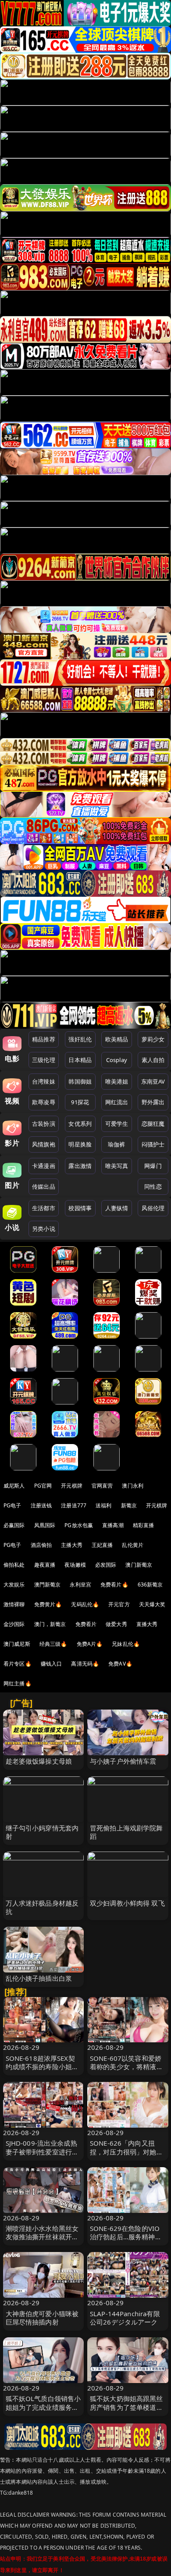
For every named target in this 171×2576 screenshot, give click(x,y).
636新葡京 (150, 1585)
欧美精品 (117, 1039)
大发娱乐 (14, 1585)
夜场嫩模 (75, 1565)
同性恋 (153, 1186)
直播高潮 (113, 1525)
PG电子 (12, 1505)
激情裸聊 (14, 1604)
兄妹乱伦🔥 (126, 1644)
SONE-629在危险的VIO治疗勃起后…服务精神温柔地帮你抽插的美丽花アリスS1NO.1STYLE (126, 2241)
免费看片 (86, 1624)
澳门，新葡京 (50, 1624)
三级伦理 (44, 1060)
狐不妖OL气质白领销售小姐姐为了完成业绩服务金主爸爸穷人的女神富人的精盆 (43, 2411)
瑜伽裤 (116, 1144)
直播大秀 (147, 1624)
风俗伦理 (153, 1208)
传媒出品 (44, 1186)
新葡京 (129, 1505)
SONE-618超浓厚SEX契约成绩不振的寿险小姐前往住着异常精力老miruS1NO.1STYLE (42, 2071)
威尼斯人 (14, 1486)
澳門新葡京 (48, 1585)
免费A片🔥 (90, 1644)
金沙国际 (14, 1624)
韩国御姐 (80, 1081)
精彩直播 (144, 1525)
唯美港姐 (117, 1081)
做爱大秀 (116, 1624)
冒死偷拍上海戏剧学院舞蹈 (126, 1832)
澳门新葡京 (139, 1565)
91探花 (80, 1102)
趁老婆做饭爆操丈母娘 (39, 1761)
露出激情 (80, 1166)
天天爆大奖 (152, 1604)
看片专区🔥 (18, 1664)
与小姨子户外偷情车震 (123, 1761)
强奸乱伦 (80, 1039)
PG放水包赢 (79, 1525)
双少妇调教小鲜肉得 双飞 (127, 1903)
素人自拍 (153, 1060)
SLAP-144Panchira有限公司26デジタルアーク (125, 2318)
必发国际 (106, 1565)
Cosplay (117, 1060)
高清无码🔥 (85, 1664)
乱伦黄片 (133, 1545)
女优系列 (80, 1124)
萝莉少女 (153, 1039)
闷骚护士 (153, 1144)
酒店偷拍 (41, 1545)
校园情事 (80, 1208)
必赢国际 (14, 1525)
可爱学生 (117, 1124)
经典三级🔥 (53, 1644)
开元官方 (119, 1604)
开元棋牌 (72, 1486)
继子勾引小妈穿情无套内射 (42, 1832)
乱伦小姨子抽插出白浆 (39, 1978)
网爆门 (153, 1166)
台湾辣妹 (44, 1081)
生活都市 (44, 1208)
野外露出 (153, 1102)
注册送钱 (41, 1505)
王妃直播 (102, 1545)
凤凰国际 (45, 1525)
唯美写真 (117, 1166)
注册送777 (74, 1505)
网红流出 (117, 1102)
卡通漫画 (44, 1166)
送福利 (103, 1505)
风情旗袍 (44, 1144)
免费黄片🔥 (48, 1604)
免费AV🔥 (120, 1664)
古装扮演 (44, 1124)
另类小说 (44, 1229)
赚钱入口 (52, 1664)
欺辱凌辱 (44, 1102)
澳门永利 (133, 1486)
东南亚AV (153, 1081)
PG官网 (43, 1486)
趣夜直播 (45, 1565)
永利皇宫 (80, 1585)
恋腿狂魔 (153, 1124)
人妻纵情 (117, 1208)
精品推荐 (44, 1039)
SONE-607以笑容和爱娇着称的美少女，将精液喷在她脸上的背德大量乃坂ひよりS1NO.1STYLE (126, 2071)
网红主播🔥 (18, 1683)
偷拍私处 (14, 1565)
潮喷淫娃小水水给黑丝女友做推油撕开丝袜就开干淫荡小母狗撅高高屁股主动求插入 (42, 2241)
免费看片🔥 (114, 1585)
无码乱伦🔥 (85, 1604)
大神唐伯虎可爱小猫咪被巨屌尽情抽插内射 (42, 2318)
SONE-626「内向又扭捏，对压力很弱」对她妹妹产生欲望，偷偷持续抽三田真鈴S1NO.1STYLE (126, 2156)
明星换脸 (80, 1144)
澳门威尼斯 (17, 1644)
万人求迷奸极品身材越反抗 (42, 1907)
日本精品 (80, 1060)
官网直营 (102, 1486)
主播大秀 (72, 1545)
